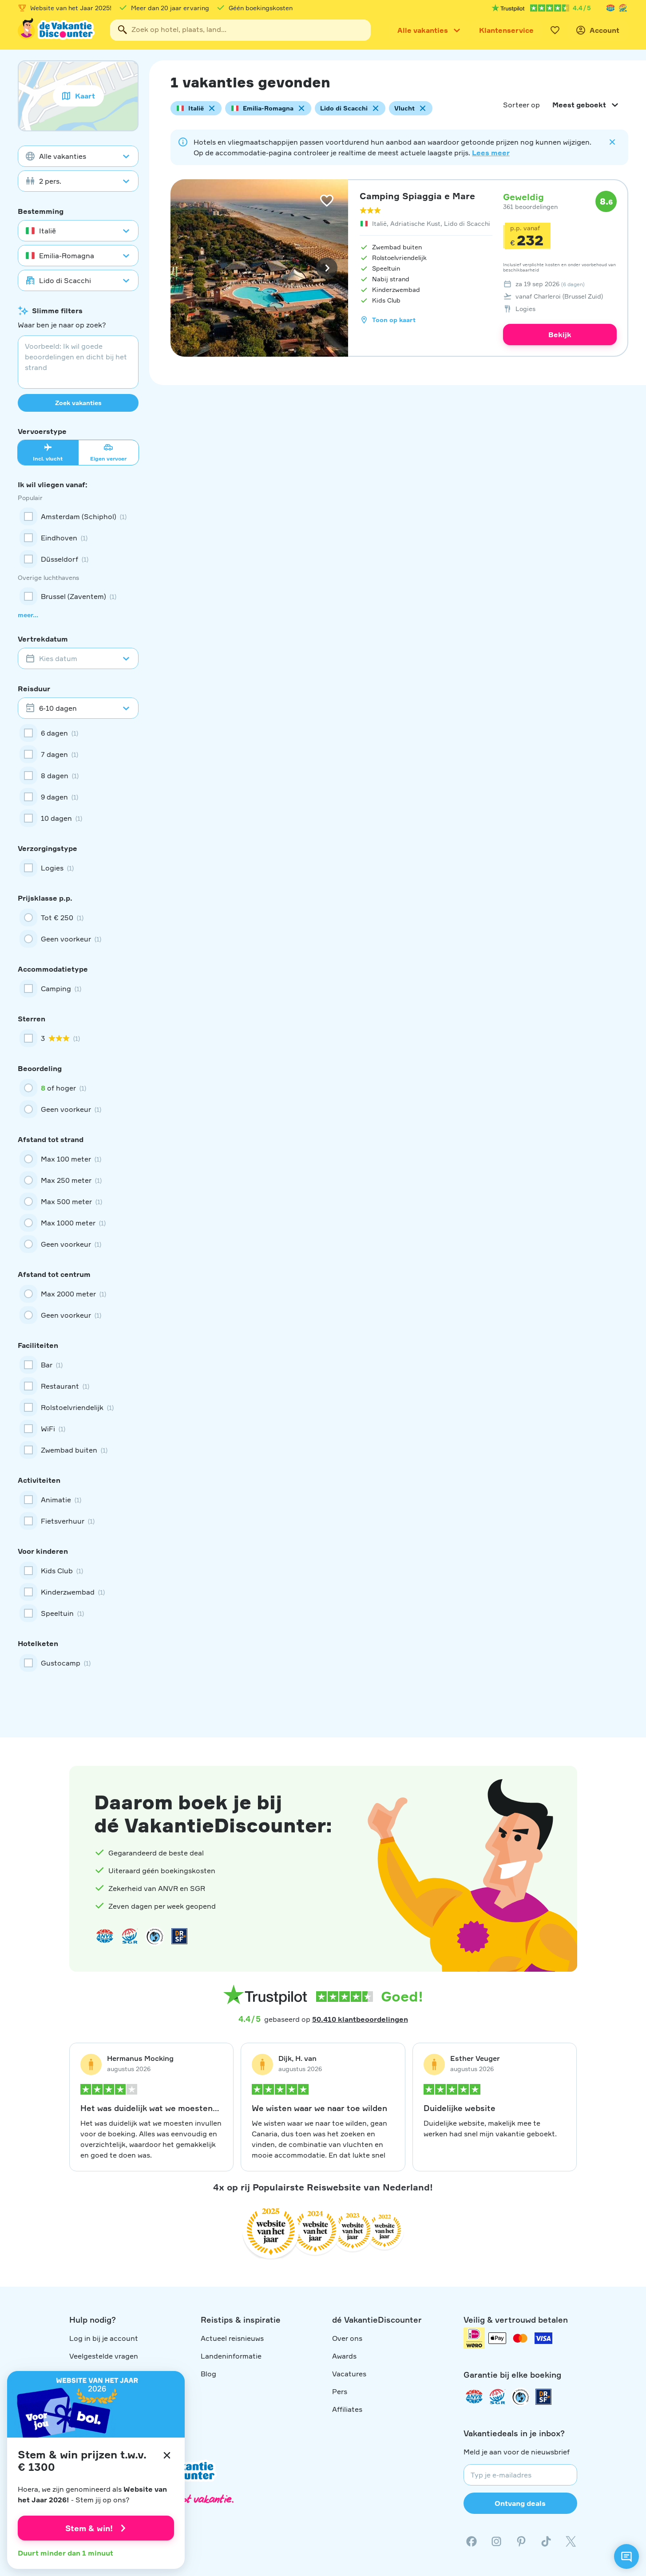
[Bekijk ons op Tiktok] (546, 2541)
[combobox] (240, 30)
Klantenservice (506, 30)
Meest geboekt (579, 105)
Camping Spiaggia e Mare (417, 196)
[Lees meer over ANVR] (610, 8)
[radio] (78, 918)
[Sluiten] (167, 2455)
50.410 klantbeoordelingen (360, 2019)
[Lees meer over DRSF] (179, 1936)
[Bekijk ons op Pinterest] (521, 2541)
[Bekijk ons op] (496, 2541)
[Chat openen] (626, 2556)
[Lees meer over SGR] (623, 8)
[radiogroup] (78, 928)
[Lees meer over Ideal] (155, 1936)
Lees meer (491, 153)
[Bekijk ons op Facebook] (472, 2541)
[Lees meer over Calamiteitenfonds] (520, 2397)
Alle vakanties (423, 30)
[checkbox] (78, 516)
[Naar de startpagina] (57, 30)
